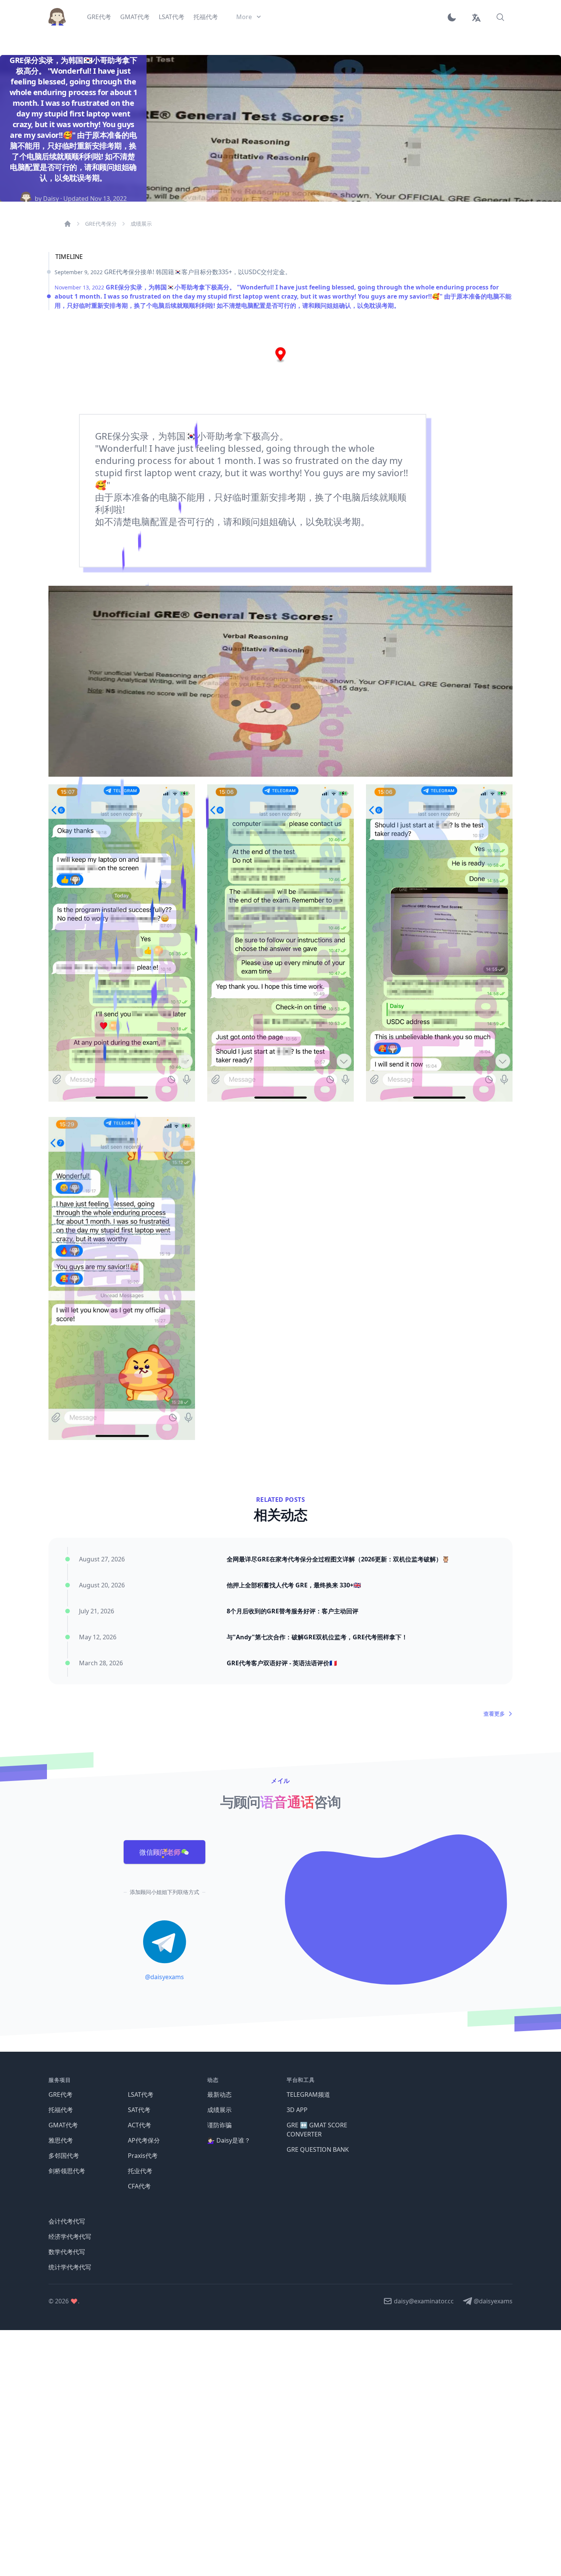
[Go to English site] (476, 17)
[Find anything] (500, 17)
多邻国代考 (64, 2156)
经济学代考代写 (70, 2237)
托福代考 (61, 2110)
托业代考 (140, 2171)
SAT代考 (139, 2110)
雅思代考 (61, 2140)
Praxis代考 (143, 2156)
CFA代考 (139, 2186)
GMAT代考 (63, 2125)
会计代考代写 (67, 2221)
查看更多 (494, 1714)
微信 (160, 1852)
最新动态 (219, 2094)
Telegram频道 (308, 2094)
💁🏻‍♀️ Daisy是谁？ (229, 2140)
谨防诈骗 (219, 2125)
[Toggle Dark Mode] (455, 17)
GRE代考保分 (101, 224)
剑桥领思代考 (67, 2171)
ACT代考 (139, 2125)
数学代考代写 (67, 2252)
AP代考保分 (144, 2140)
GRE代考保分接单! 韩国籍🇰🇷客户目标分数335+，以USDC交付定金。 (173, 272)
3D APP (297, 2110)
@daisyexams (164, 1977)
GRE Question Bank (318, 2149)
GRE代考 (60, 2094)
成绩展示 (141, 224)
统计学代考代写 (70, 2267)
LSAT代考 (141, 2094)
